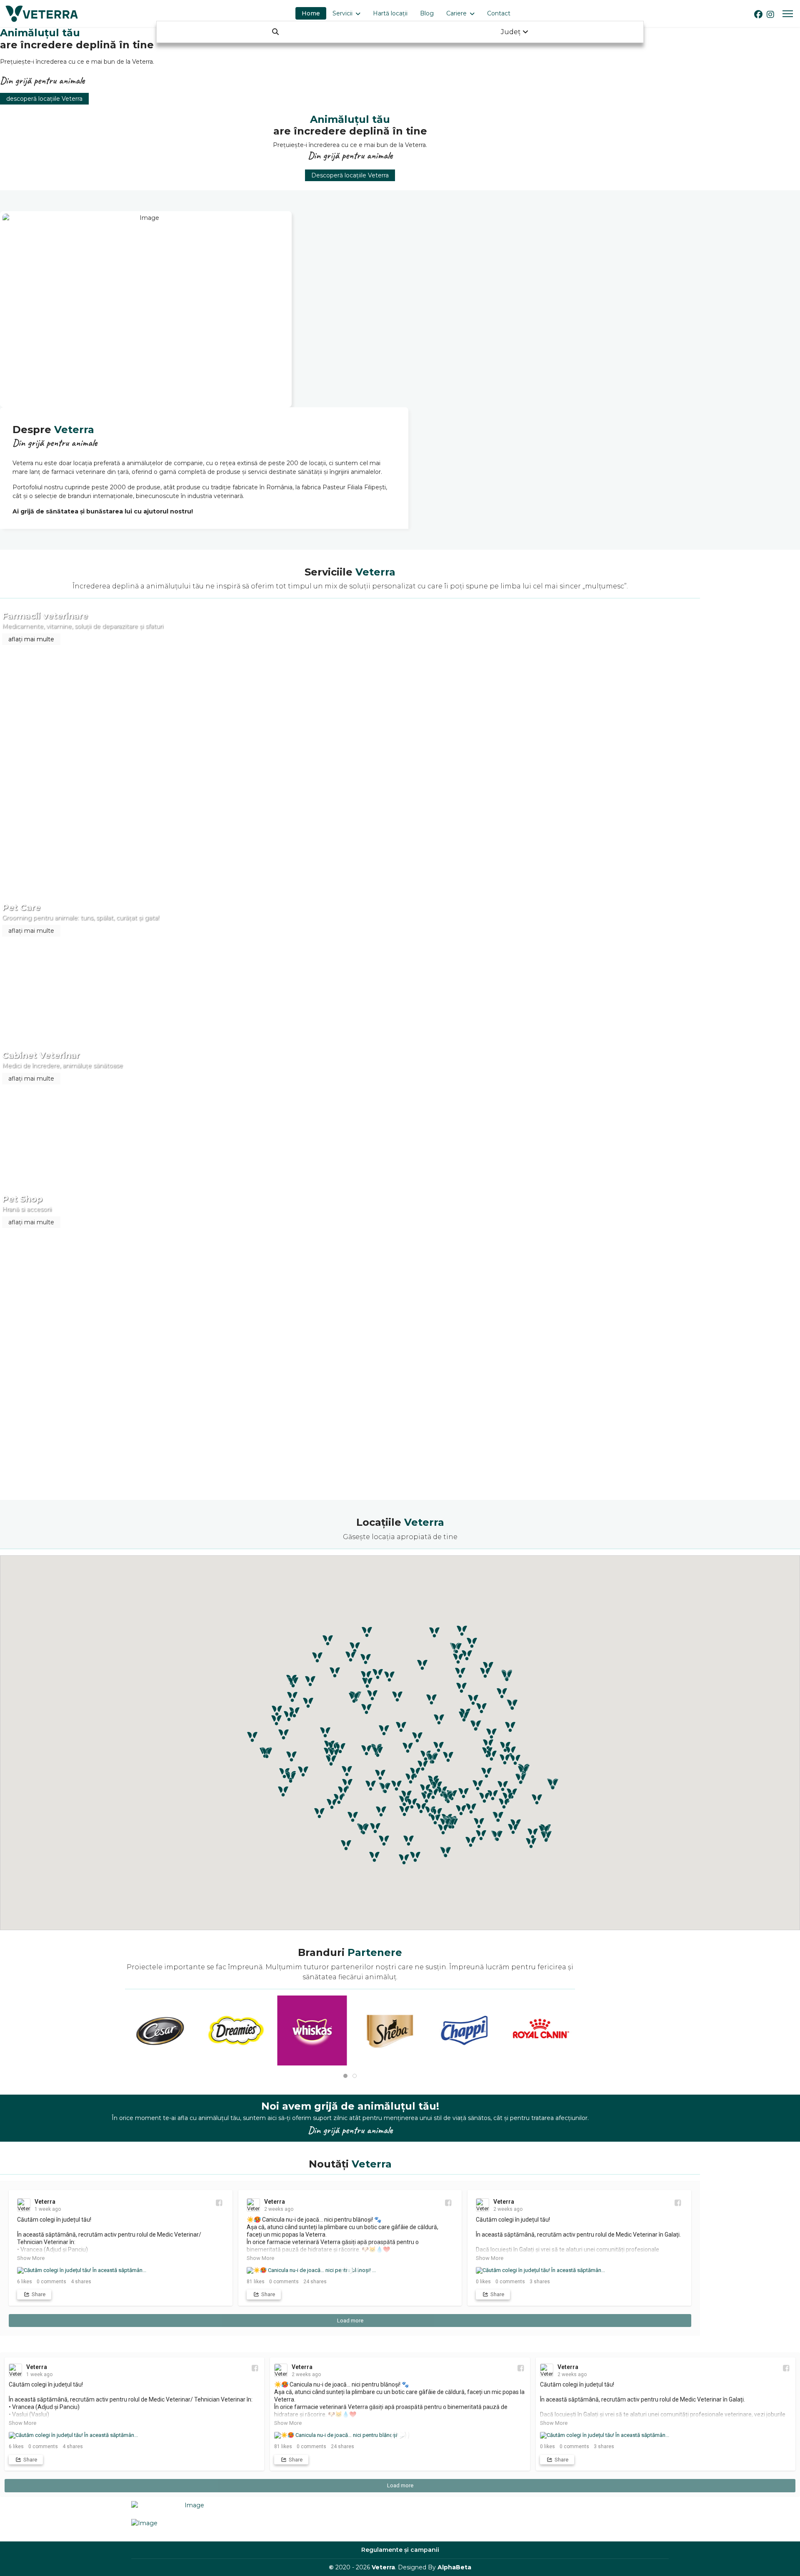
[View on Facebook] (219, 2203)
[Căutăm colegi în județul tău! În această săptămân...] (121, 2270)
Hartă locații (390, 13)
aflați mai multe (31, 639)
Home (311, 13)
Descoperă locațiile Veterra (350, 175)
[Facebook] (758, 15)
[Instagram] (770, 15)
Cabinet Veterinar (41, 1055)
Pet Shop (22, 1199)
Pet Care (21, 907)
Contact (499, 13)
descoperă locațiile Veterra (44, 99)
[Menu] (788, 14)
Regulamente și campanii (400, 2550)
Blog (427, 13)
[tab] (345, 2076)
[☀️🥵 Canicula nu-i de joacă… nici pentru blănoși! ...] (350, 2270)
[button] (491, 1734)
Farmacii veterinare (45, 616)
